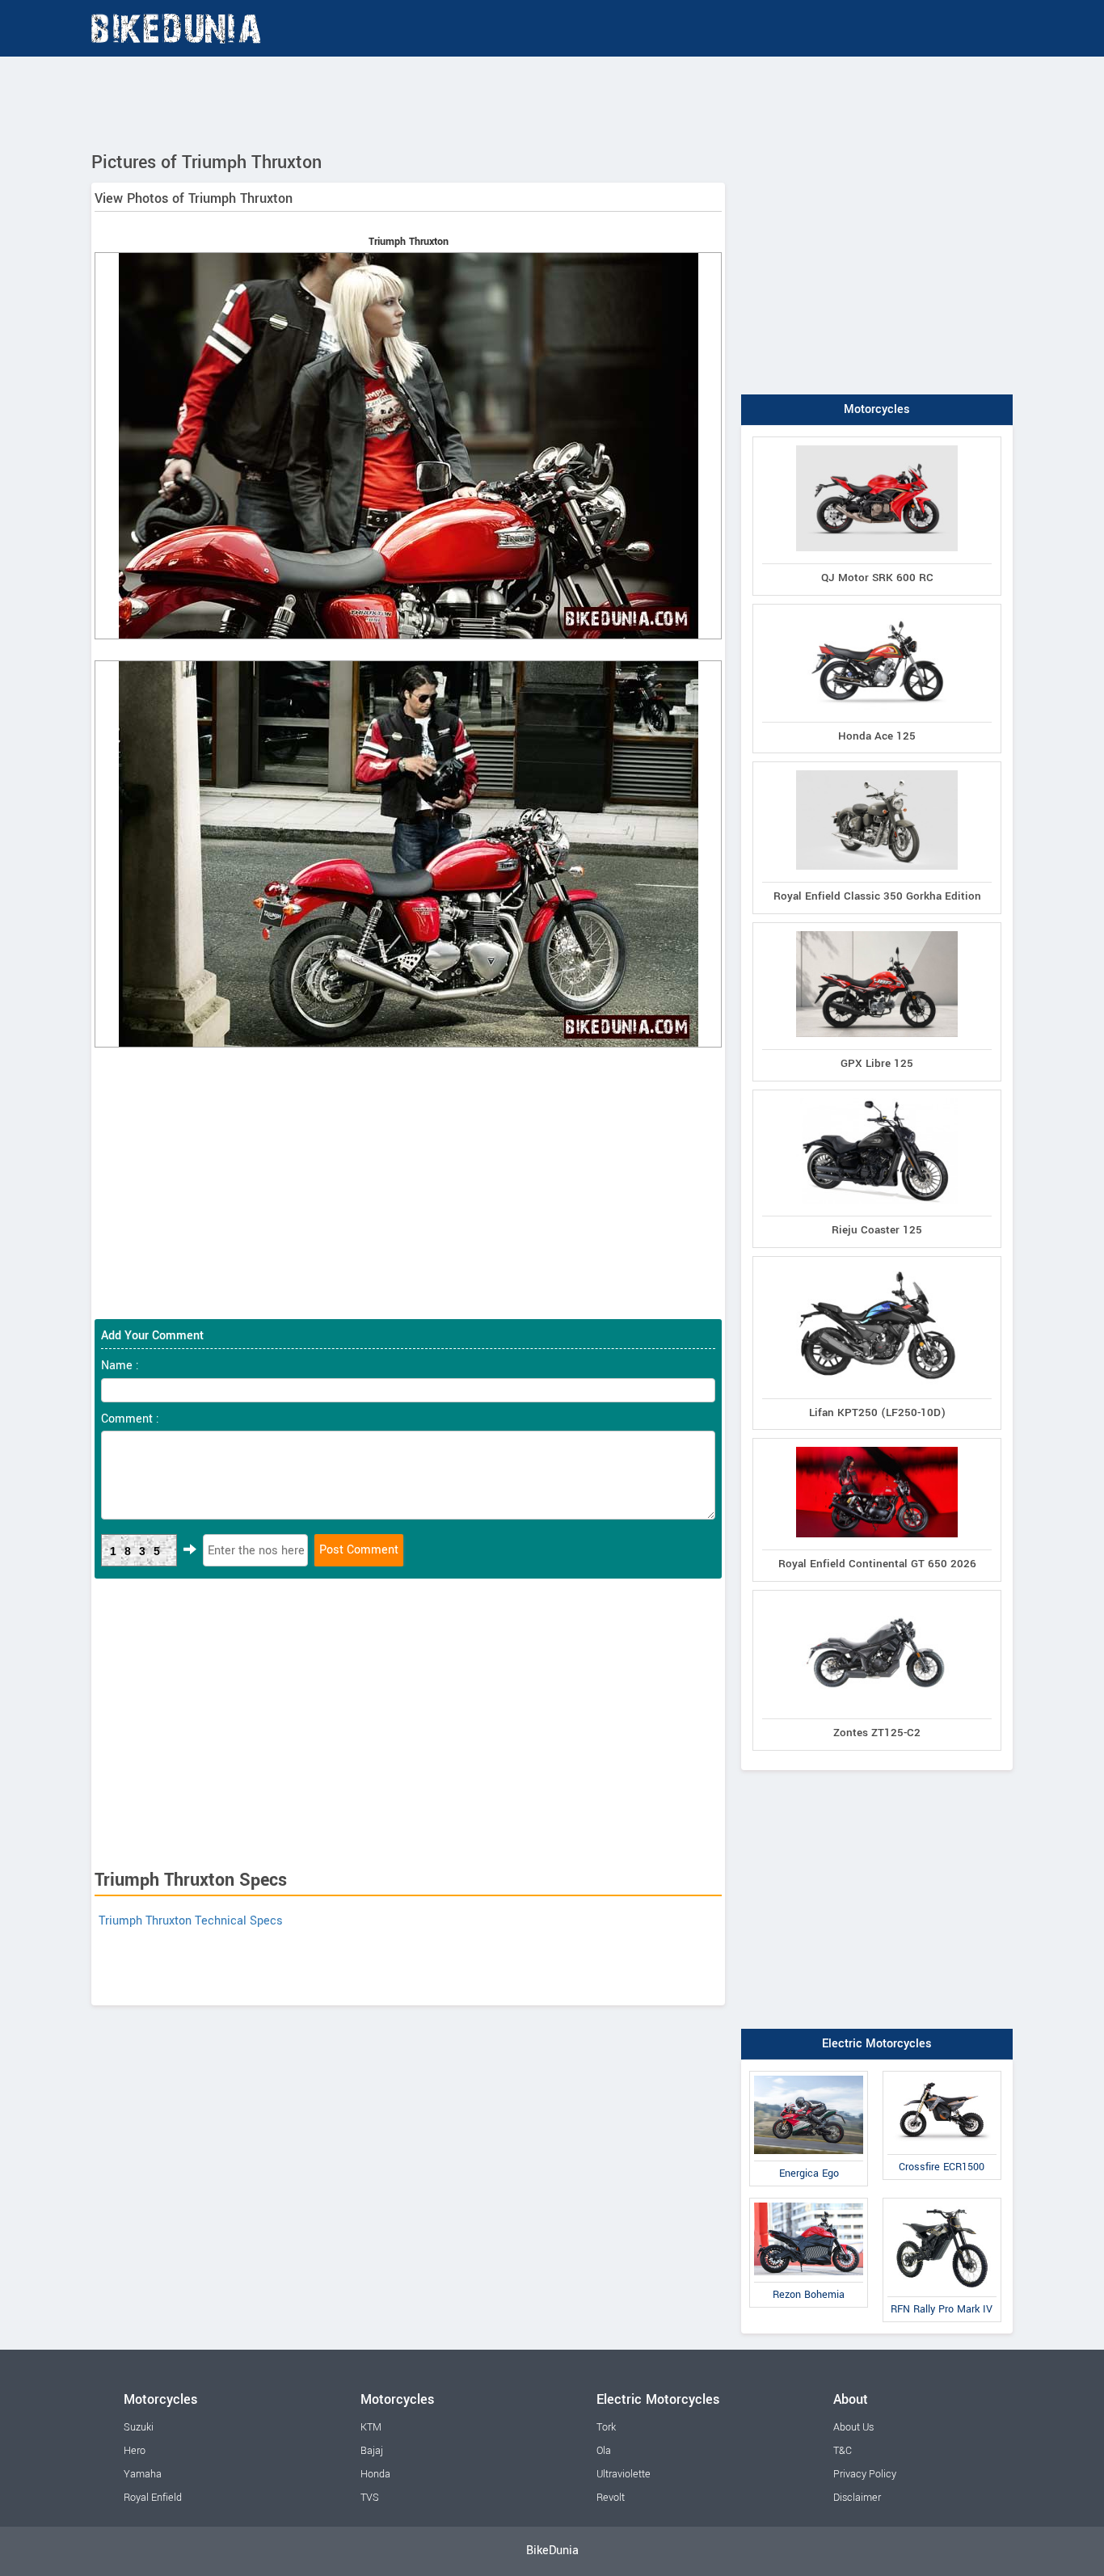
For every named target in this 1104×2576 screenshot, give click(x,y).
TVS (370, 2498)
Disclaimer (857, 2498)
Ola (604, 2451)
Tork (606, 2427)
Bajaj (372, 2451)
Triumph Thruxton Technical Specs (191, 1921)
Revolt (611, 2498)
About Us (853, 2427)
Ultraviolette (624, 2474)
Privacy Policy (865, 2474)
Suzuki (139, 2427)
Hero (135, 2451)
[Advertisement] (552, 101)
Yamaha (143, 2474)
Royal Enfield (153, 2498)
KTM (371, 2427)
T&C (843, 2451)
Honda (375, 2474)
